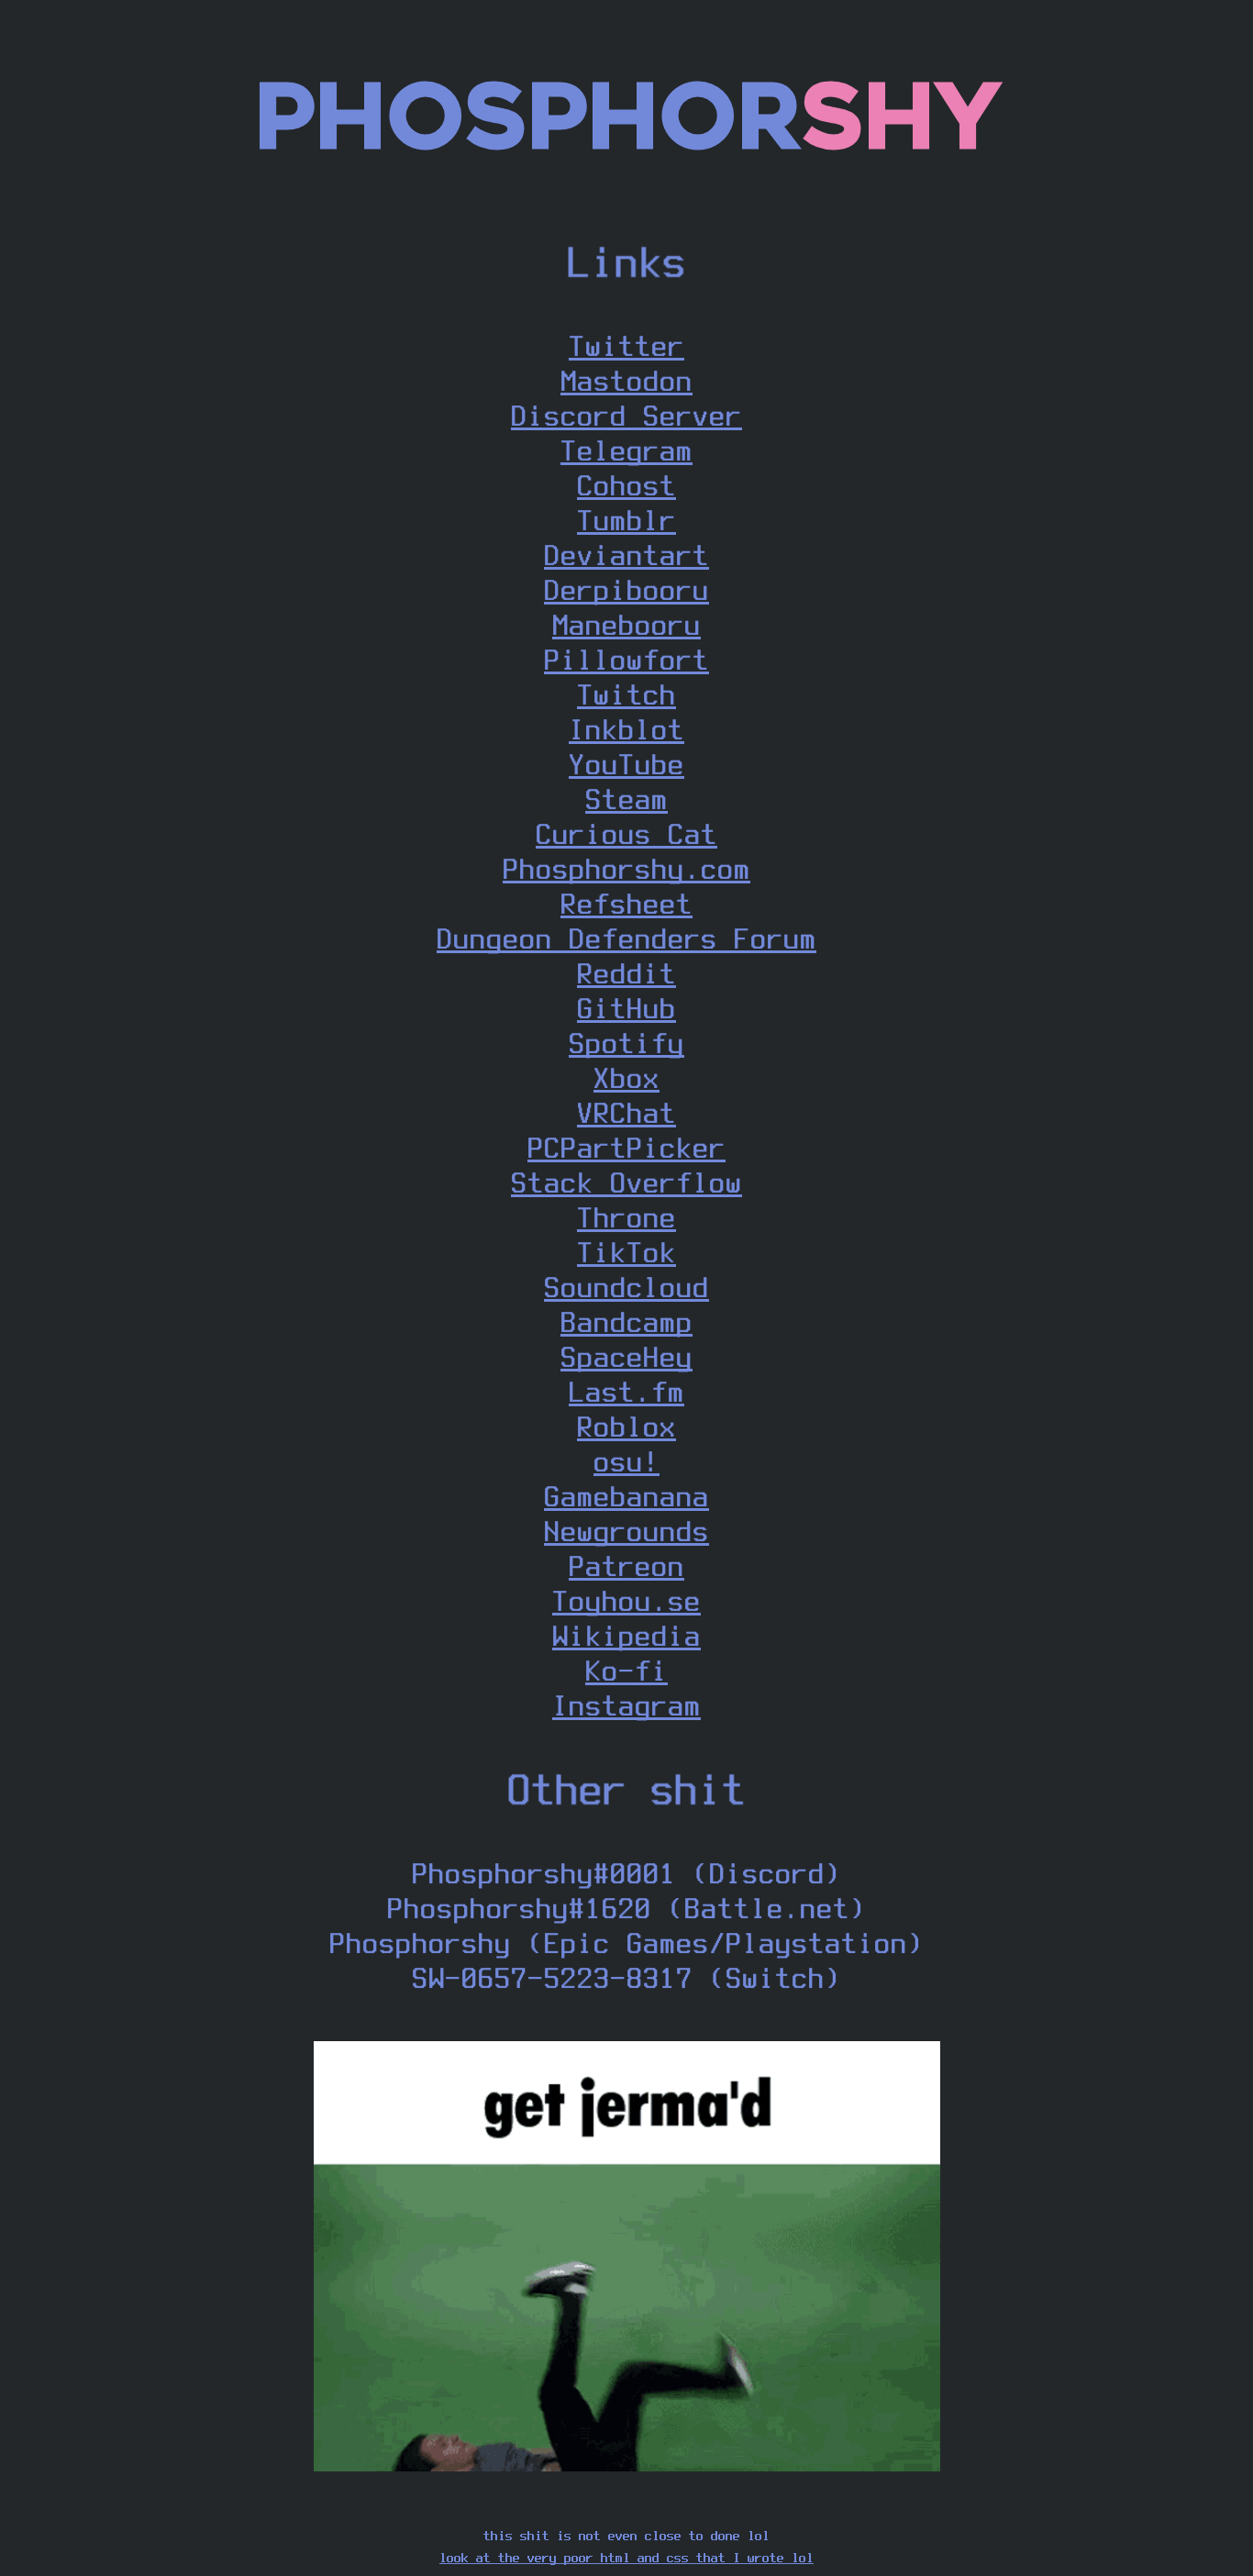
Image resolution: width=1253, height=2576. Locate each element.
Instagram (626, 1705)
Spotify (626, 1043)
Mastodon (626, 380)
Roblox (626, 1426)
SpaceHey (626, 1356)
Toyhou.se (626, 1600)
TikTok (626, 1252)
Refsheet (626, 903)
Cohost (626, 485)
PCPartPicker (626, 1147)
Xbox (626, 1077)
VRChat (626, 1112)
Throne (626, 1217)
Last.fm (626, 1391)
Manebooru (626, 624)
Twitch (626, 694)
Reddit (626, 973)
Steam (626, 799)
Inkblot (626, 729)
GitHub (626, 1008)
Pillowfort (626, 659)
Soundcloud (626, 1287)
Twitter (626, 345)
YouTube (626, 764)
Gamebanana (626, 1496)
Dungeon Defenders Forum (626, 938)
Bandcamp (626, 1321)
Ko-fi (626, 1670)
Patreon (626, 1566)
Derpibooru (626, 589)
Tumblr (626, 520)
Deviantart (626, 555)
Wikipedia (626, 1635)
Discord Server (626, 415)
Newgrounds (626, 1531)
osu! (626, 1461)
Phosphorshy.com (626, 868)
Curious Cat (626, 833)
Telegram (626, 450)
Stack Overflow (626, 1182)
